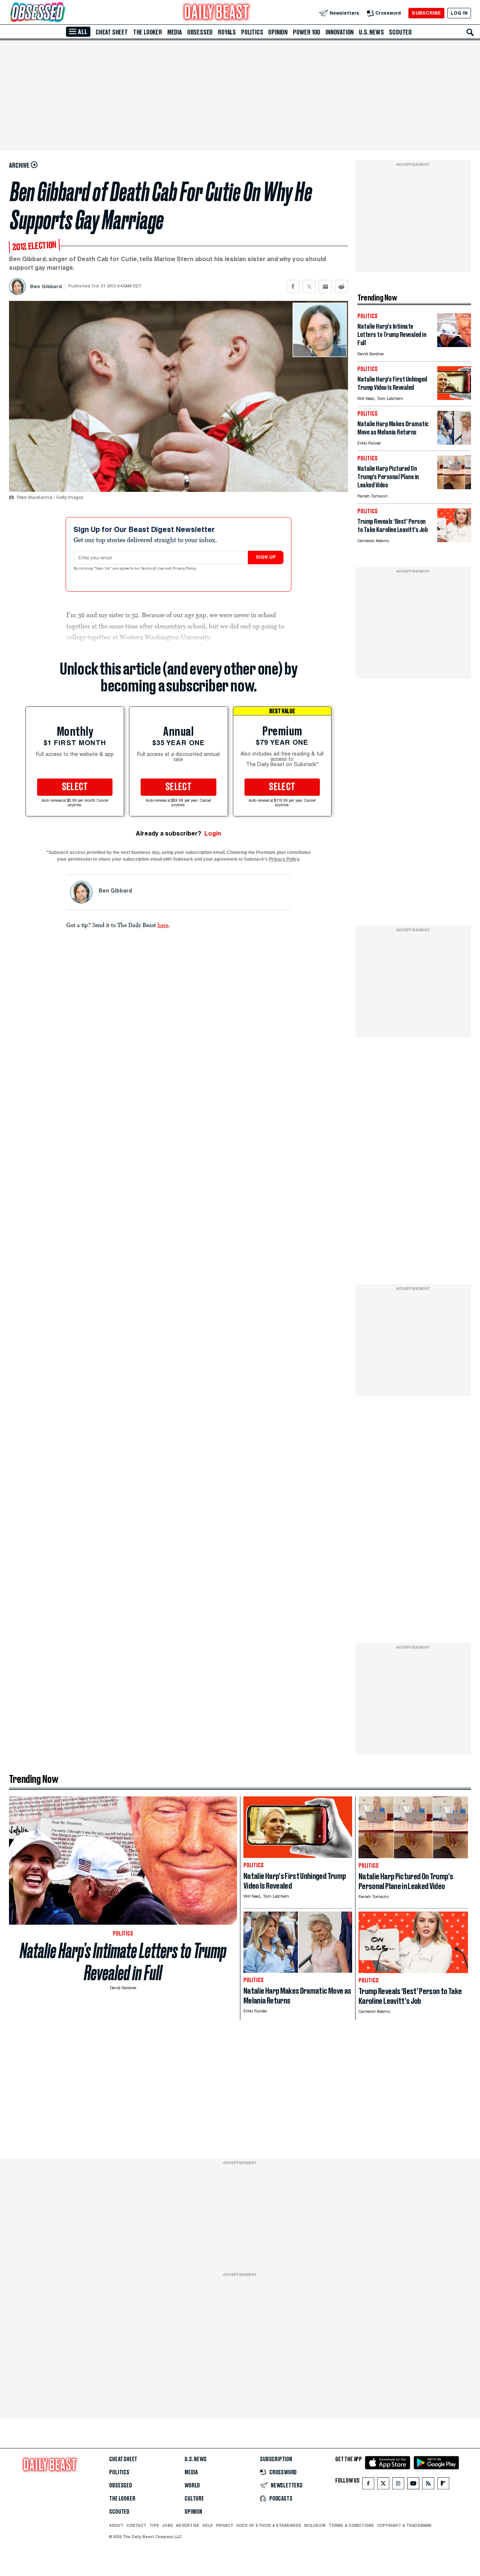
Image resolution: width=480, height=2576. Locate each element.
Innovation (340, 32)
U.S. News (371, 32)
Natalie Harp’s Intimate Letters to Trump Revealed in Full (123, 1962)
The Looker (148, 32)
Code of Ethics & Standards (269, 2525)
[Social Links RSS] (428, 2485)
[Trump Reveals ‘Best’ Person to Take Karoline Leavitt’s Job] (454, 540)
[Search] (470, 32)
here (163, 925)
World (192, 2486)
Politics (252, 32)
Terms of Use (153, 569)
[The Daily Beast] (217, 13)
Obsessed (200, 32)
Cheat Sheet (112, 32)
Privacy (225, 2525)
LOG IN (459, 13)
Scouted (400, 32)
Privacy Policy (185, 569)
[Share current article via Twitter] (309, 286)
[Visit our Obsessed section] (61, 13)
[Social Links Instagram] (398, 2485)
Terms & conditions (351, 2525)
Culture (194, 2499)
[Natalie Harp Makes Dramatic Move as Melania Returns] (454, 443)
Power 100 (307, 32)
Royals (227, 32)
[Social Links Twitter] (383, 2485)
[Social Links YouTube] (413, 2485)
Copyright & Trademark (405, 2525)
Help (208, 2525)
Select (75, 787)
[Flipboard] (443, 2485)
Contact (136, 2525)
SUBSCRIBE (426, 13)
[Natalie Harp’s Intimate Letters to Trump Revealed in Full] (454, 345)
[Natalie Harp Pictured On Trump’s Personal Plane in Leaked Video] (454, 487)
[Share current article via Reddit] (341, 286)
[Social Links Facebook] (368, 2485)
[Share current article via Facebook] (293, 286)
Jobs (167, 2525)
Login (213, 833)
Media (175, 32)
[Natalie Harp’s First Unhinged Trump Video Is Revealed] (454, 398)
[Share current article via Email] (325, 286)
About (116, 2525)
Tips (154, 2525)
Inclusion (315, 2525)
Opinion (278, 32)
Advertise (188, 2525)
